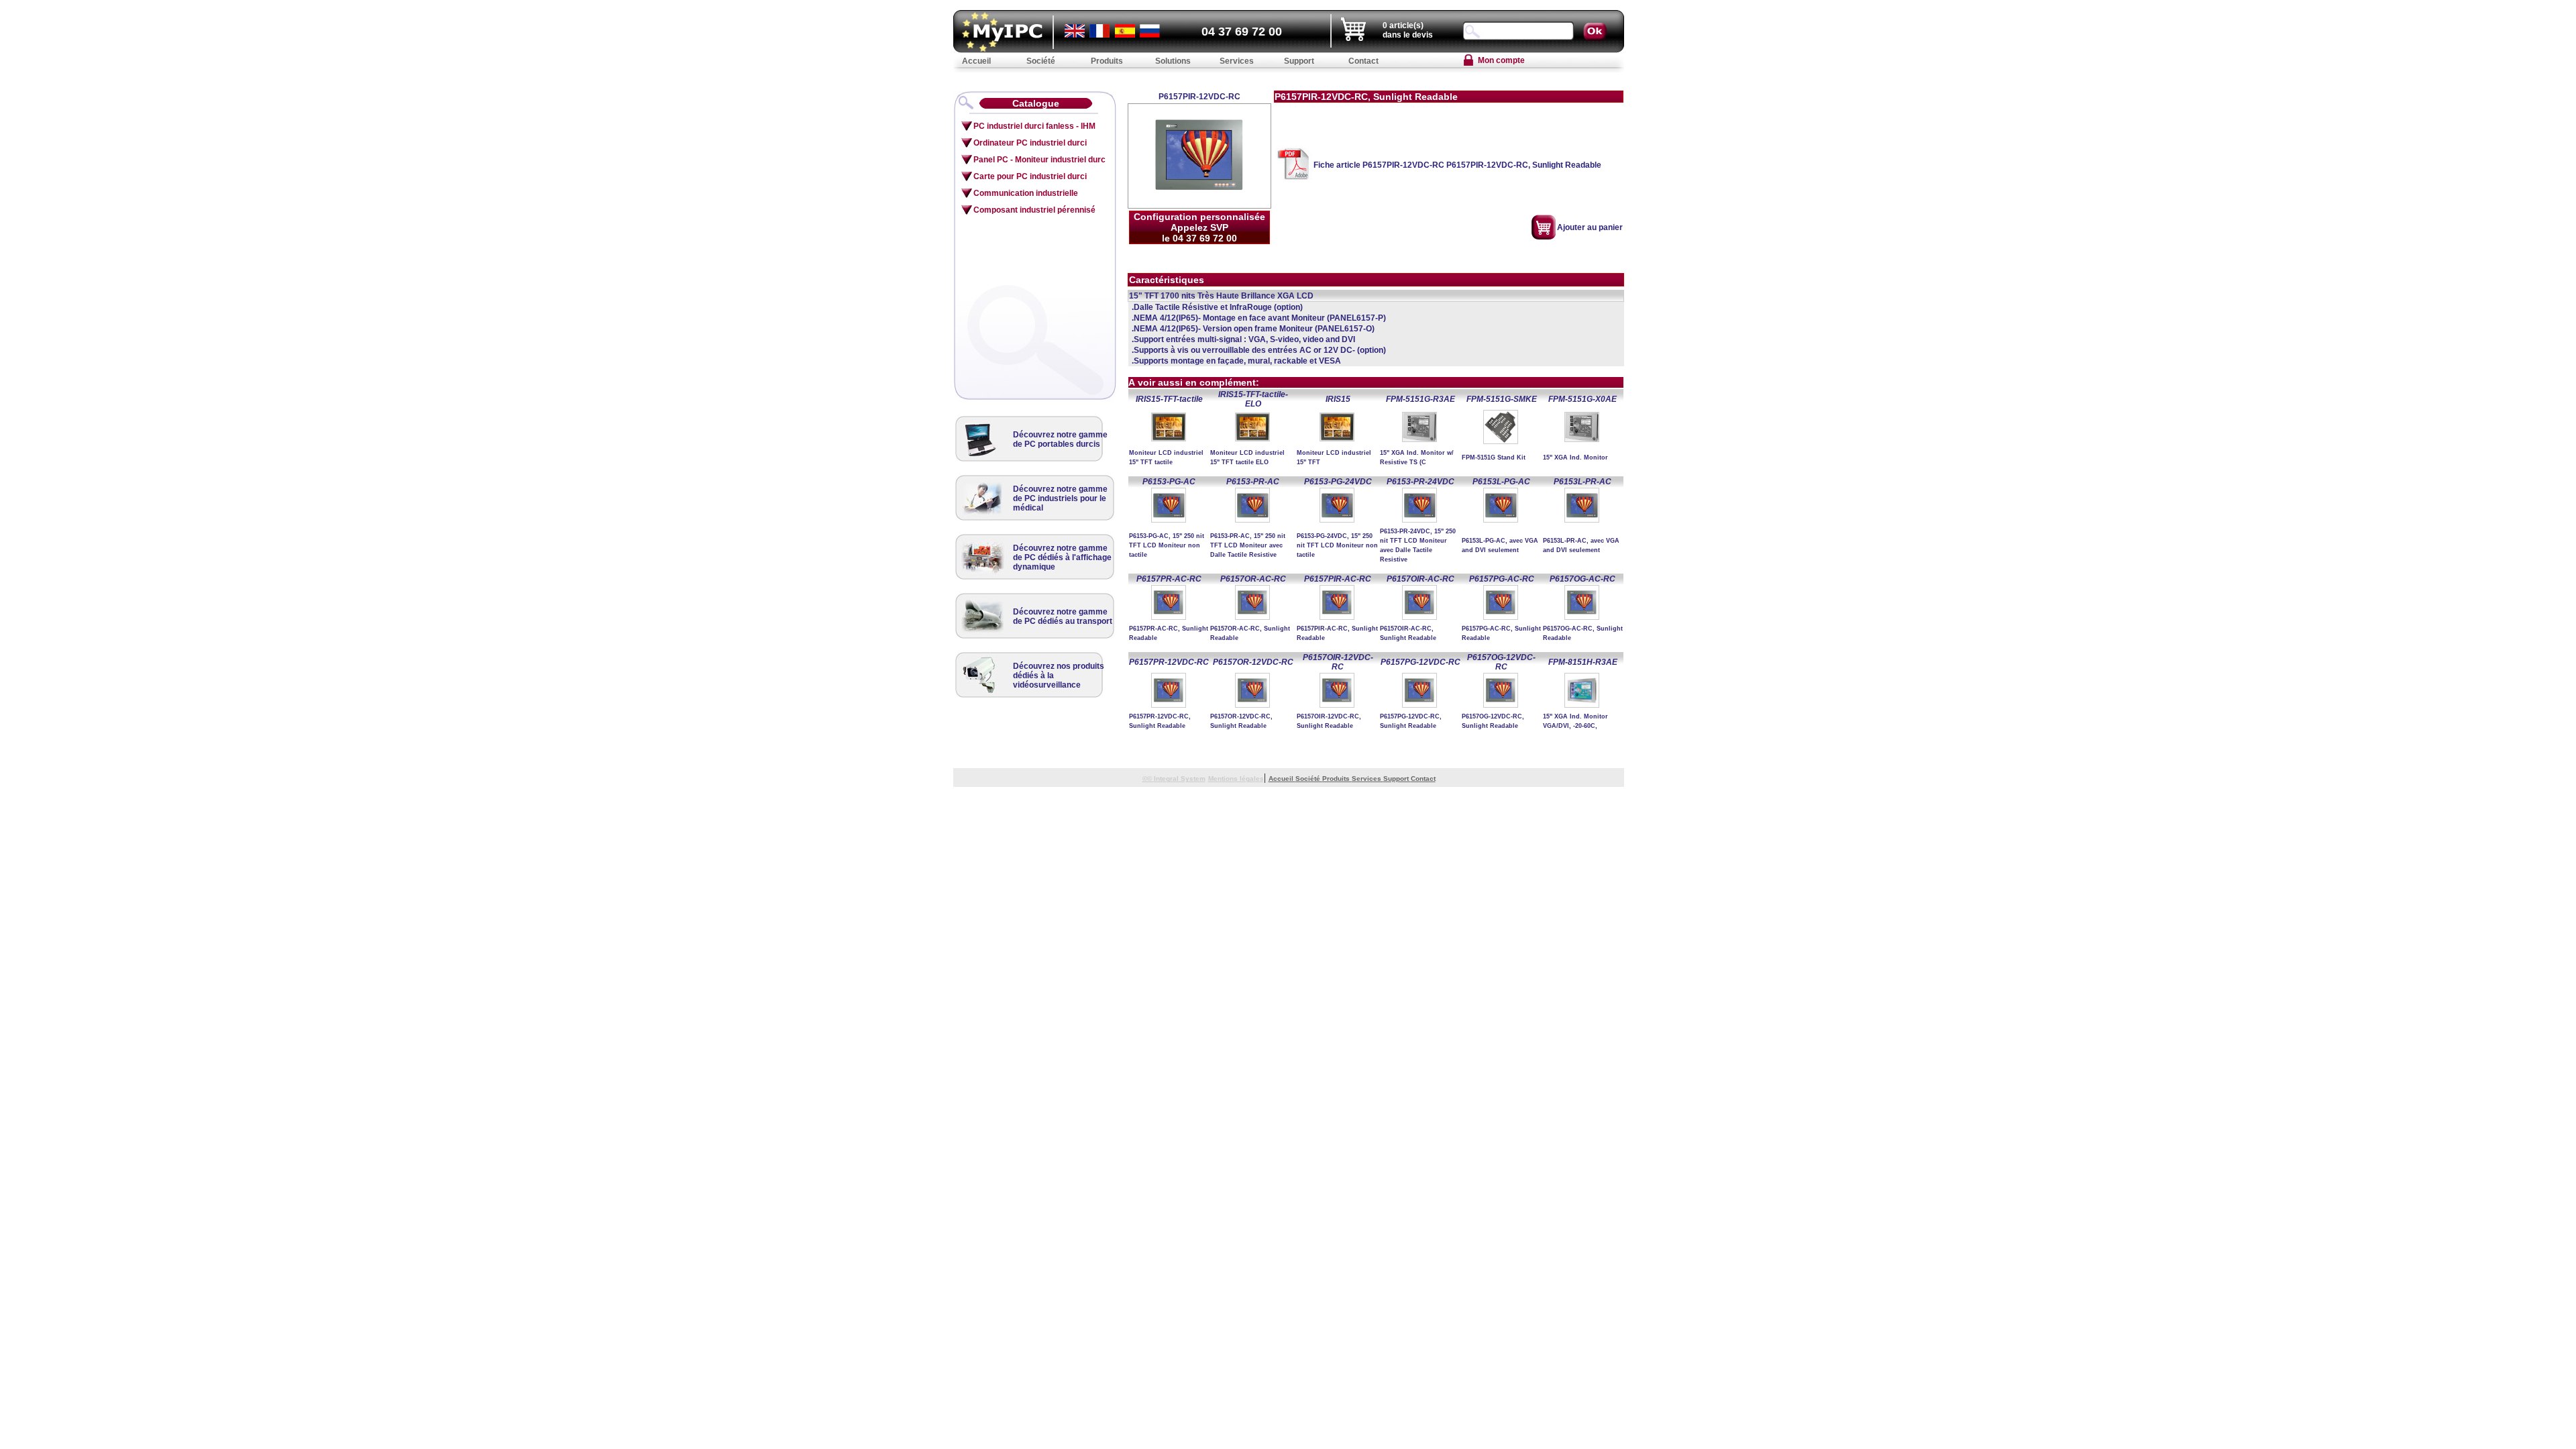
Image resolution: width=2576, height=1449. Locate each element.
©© (1148, 779)
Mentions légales (1236, 779)
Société (1309, 779)
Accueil (1282, 779)
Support (1397, 779)
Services (1367, 779)
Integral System (1180, 779)
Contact (1423, 779)
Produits (1337, 779)
